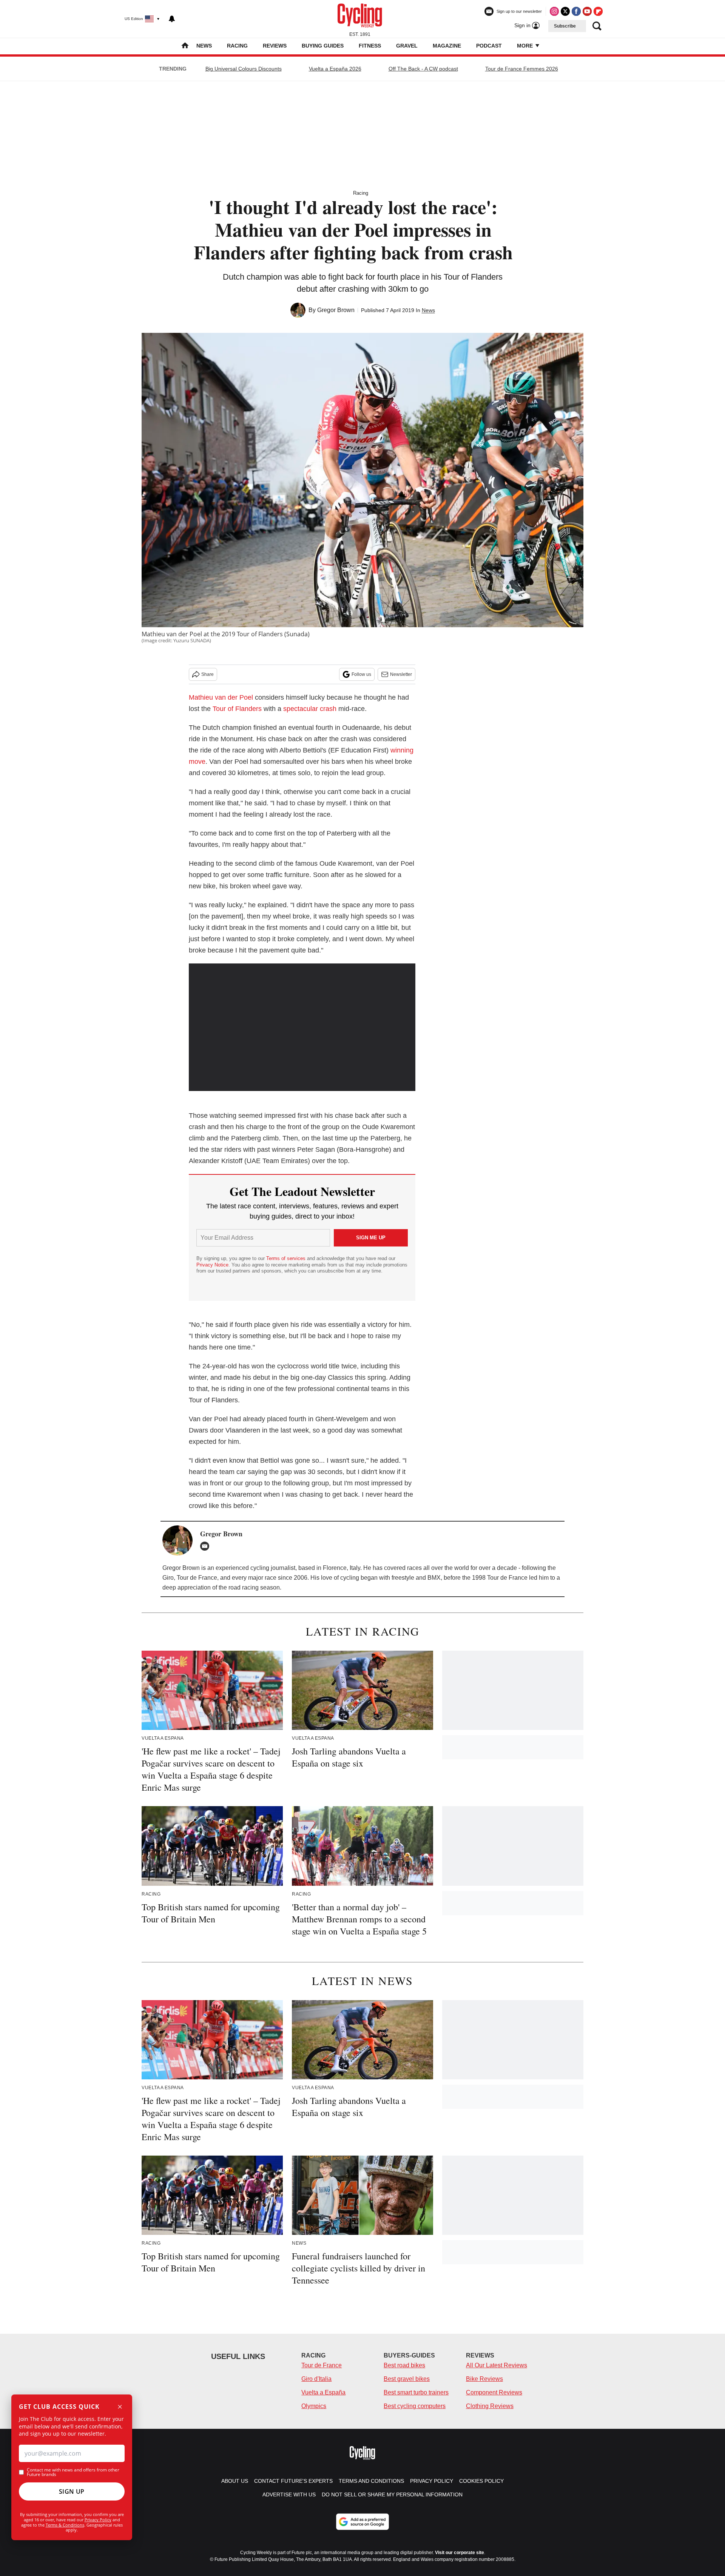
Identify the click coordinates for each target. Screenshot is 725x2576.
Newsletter (401, 674)
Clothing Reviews (490, 2406)
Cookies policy (481, 2481)
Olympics (314, 2406)
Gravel (407, 46)
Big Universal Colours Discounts (244, 69)
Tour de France (322, 2365)
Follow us (361, 674)
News (204, 46)
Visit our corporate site (460, 2553)
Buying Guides (323, 46)
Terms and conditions (371, 2481)
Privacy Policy (98, 2520)
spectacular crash (310, 709)
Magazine (447, 46)
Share (207, 674)
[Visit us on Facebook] (576, 11)
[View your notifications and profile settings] (172, 19)
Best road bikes (404, 2365)
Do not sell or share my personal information (392, 2494)
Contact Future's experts (293, 2481)
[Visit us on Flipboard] (598, 11)
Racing (237, 46)
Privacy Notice (212, 1265)
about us (235, 2481)
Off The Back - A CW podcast (423, 69)
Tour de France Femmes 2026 (522, 69)
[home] (185, 46)
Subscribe (565, 26)
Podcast (489, 46)
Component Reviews (494, 2392)
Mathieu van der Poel (221, 697)
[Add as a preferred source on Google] (362, 2522)
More (526, 46)
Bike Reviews (484, 2379)
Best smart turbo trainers (416, 2392)
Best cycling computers (415, 2406)
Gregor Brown (336, 310)
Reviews (275, 46)
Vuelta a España (323, 2392)
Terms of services (287, 1258)
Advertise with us (289, 2494)
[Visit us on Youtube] (587, 11)
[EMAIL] (207, 1546)
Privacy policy (432, 2481)
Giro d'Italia (316, 2379)
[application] (302, 1027)
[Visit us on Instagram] (554, 11)
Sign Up (72, 2491)
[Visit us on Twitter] (565, 11)
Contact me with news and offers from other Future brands (73, 2472)
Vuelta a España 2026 (335, 69)
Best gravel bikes (407, 2379)
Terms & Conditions (65, 2525)
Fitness (370, 46)
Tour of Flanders (237, 709)
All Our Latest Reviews (497, 2365)
